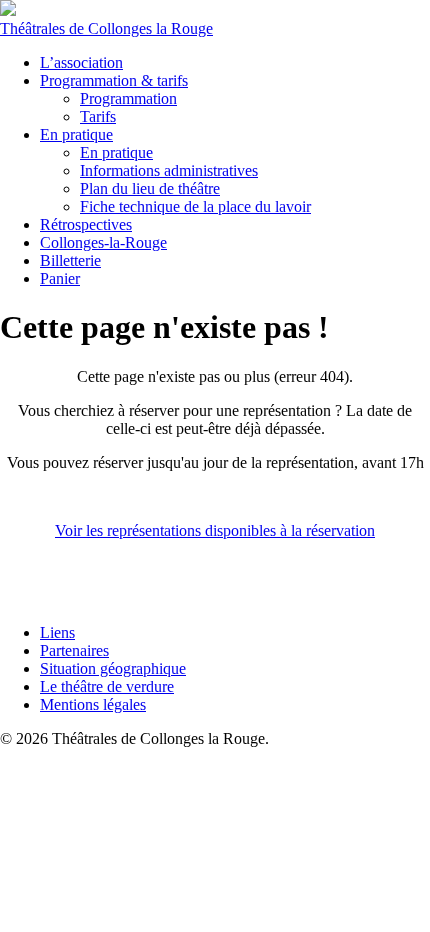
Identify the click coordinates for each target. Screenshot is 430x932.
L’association (81, 62)
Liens (57, 632)
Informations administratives (169, 170)
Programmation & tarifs (114, 80)
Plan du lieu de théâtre (150, 188)
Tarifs (98, 116)
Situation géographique (113, 668)
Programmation (128, 98)
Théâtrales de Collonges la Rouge (106, 28)
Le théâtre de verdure (107, 686)
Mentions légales (93, 704)
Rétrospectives (86, 224)
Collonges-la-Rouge (103, 242)
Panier (60, 278)
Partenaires (74, 650)
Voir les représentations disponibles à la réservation (215, 530)
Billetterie (70, 260)
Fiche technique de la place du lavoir (195, 206)
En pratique (76, 134)
